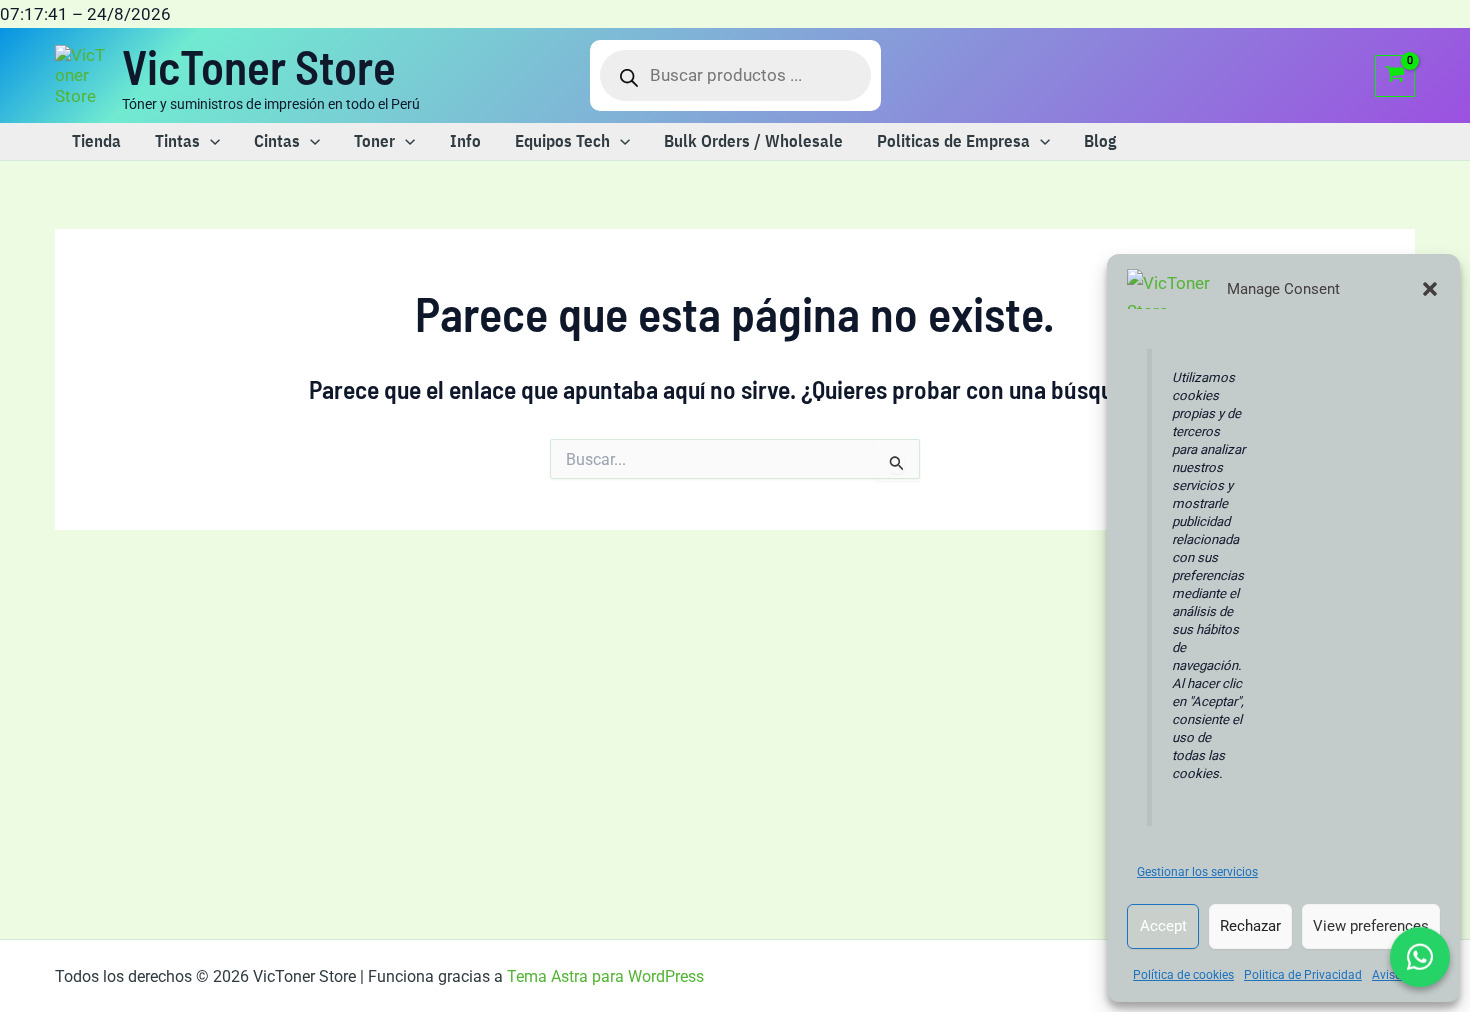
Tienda (96, 141)
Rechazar (1250, 926)
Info (465, 141)
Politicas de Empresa (953, 141)
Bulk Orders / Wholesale (753, 141)
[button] (1430, 289)
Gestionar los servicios (1197, 872)
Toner (374, 141)
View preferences (1371, 926)
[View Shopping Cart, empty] (1395, 76)
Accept (1163, 926)
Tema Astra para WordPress (605, 976)
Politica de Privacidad (1303, 975)
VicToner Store (259, 66)
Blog (1100, 141)
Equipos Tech (562, 141)
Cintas (277, 141)
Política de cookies (1183, 975)
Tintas (177, 141)
